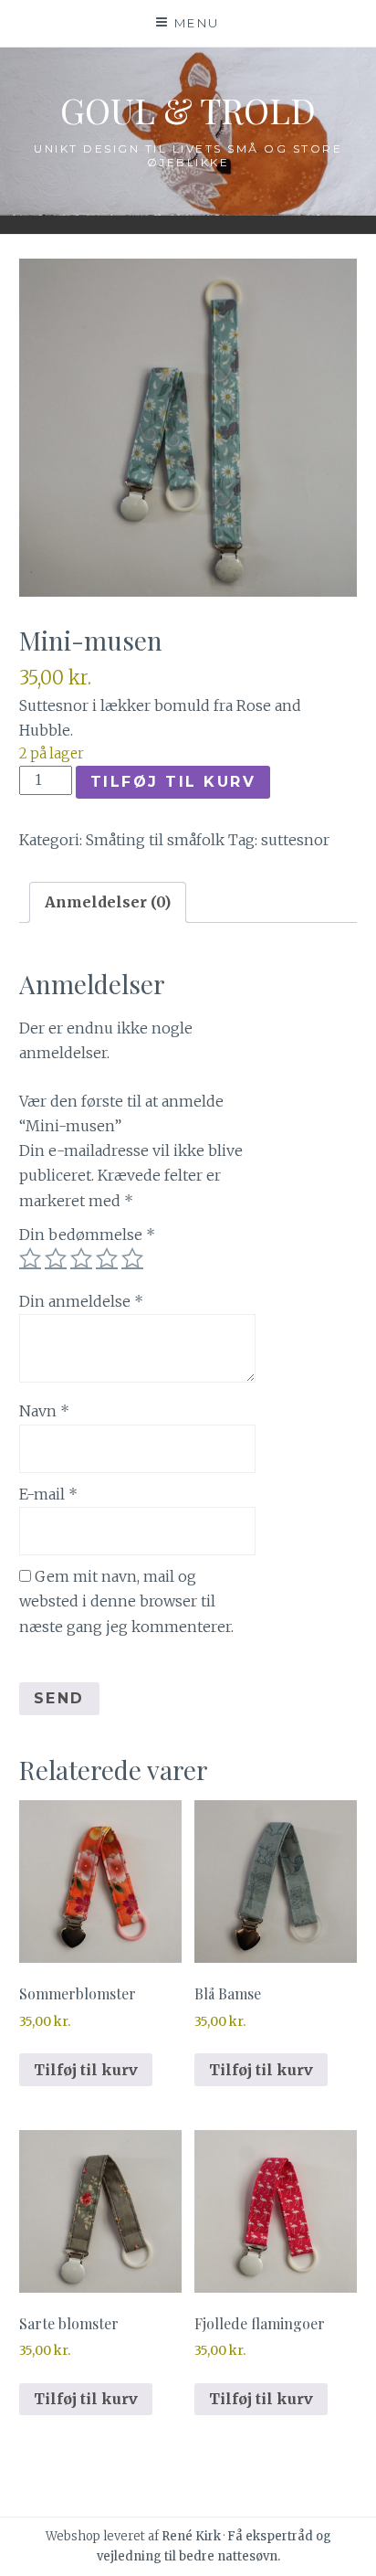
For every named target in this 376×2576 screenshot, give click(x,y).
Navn (44, 1411)
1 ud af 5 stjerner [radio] (30, 1258)
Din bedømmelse (87, 1235)
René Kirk (191, 2536)
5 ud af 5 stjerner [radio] (132, 1258)
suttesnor (295, 840)
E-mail (48, 1494)
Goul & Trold (188, 110)
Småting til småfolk (155, 840)
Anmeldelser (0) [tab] (108, 902)
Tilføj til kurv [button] (86, 2070)
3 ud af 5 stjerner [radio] (81, 1258)
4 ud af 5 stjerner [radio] (107, 1258)
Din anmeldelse (81, 1301)
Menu (197, 23)
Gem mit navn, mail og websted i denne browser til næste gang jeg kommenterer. (126, 1601)
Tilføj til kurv (173, 782)
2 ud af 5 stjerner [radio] (56, 1258)
